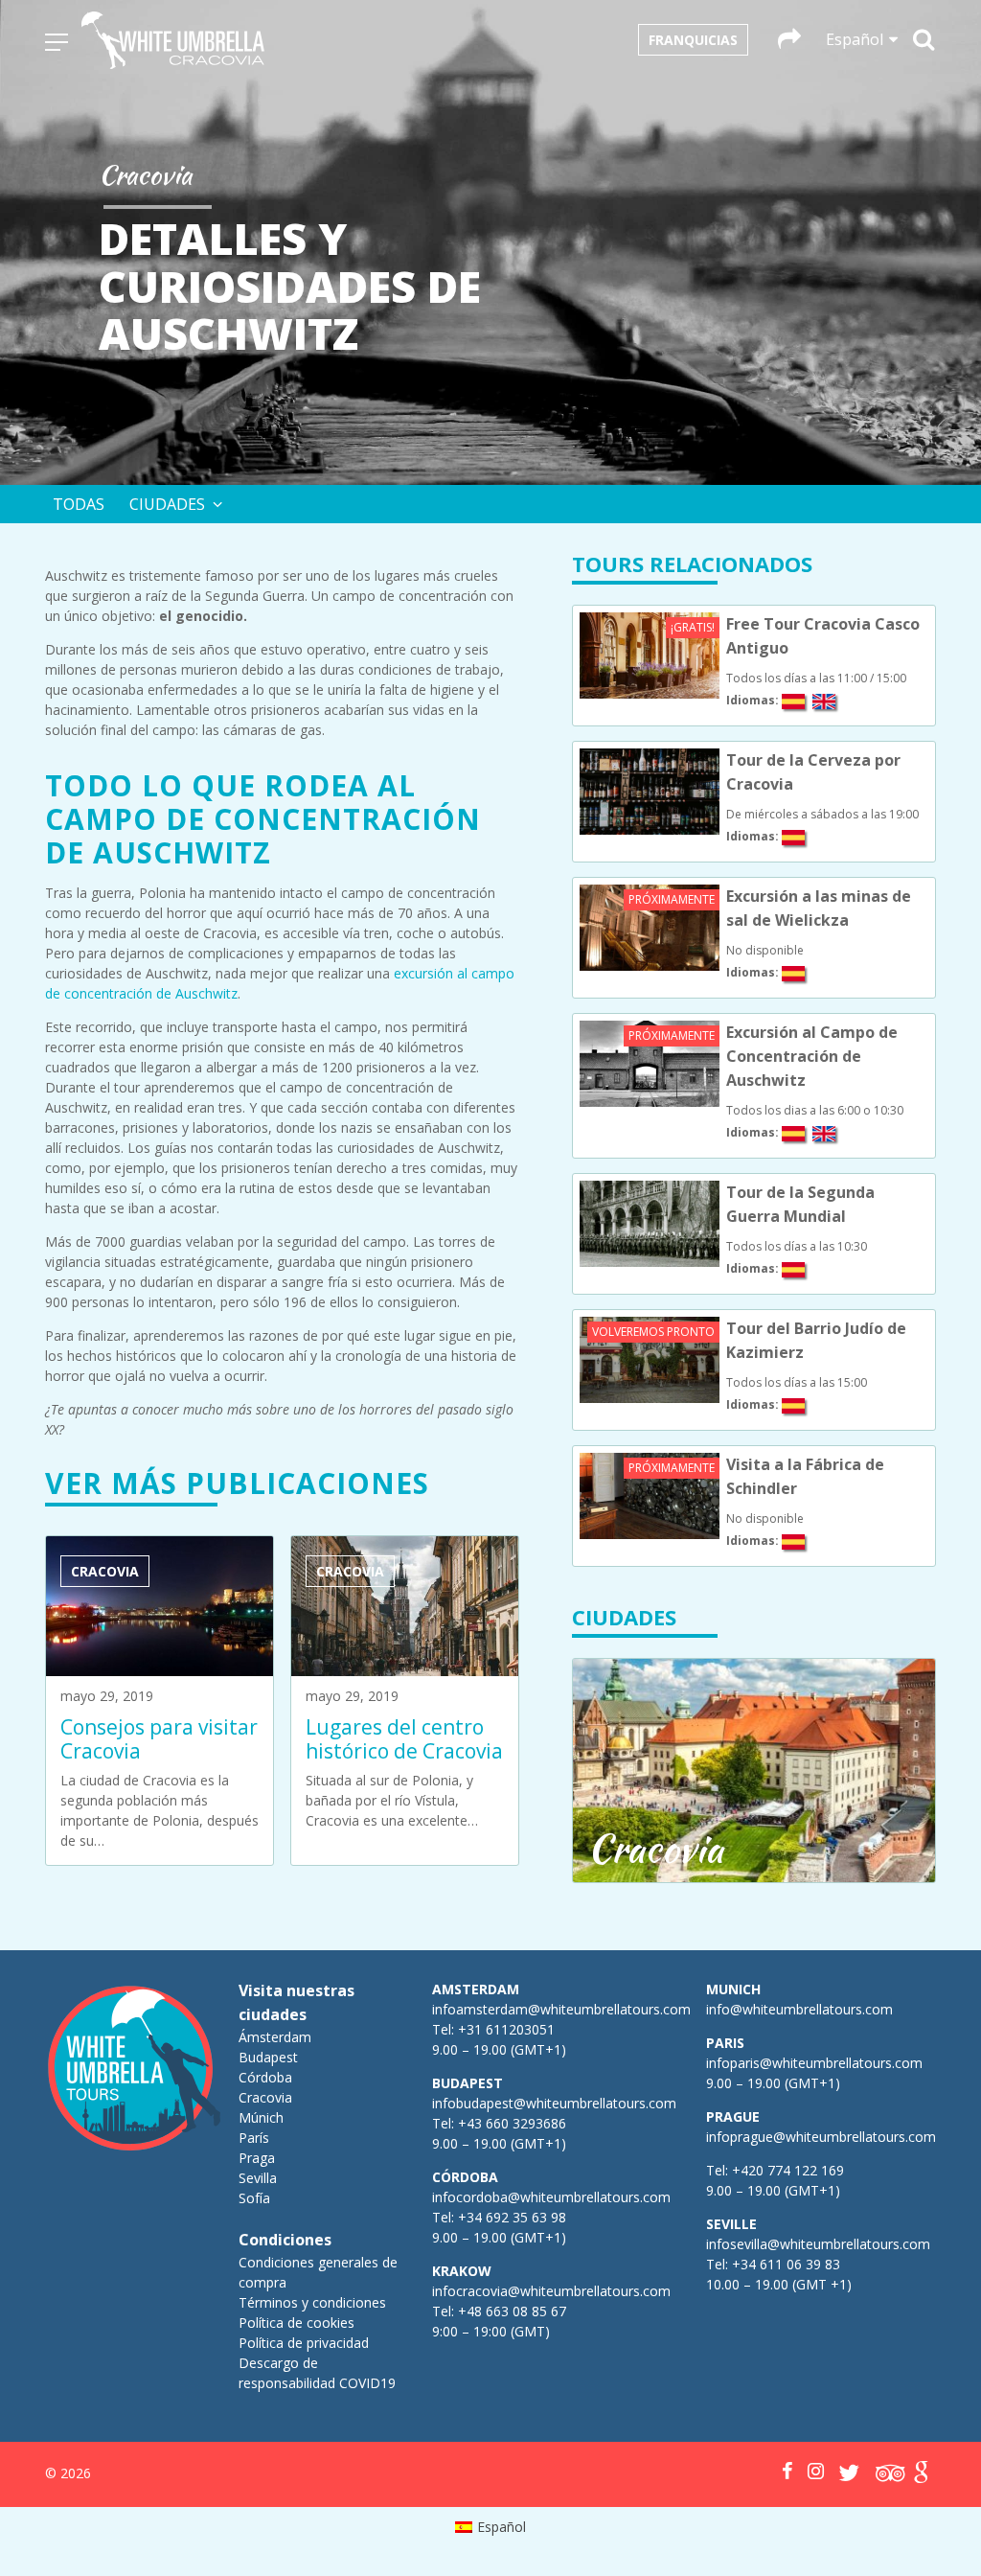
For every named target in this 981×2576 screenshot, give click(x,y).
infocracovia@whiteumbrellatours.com (551, 2291)
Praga (257, 2158)
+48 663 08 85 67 (512, 2311)
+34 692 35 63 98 (512, 2217)
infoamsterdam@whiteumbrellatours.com (561, 2009)
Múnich (261, 2117)
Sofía (254, 2198)
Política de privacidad (304, 2343)
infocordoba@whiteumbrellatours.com (551, 2197)
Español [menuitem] (502, 2527)
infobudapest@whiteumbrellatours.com (554, 2103)
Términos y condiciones (312, 2302)
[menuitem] (491, 2527)
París (254, 2138)
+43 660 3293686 (512, 2123)
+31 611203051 (506, 2029)
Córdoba (265, 2077)
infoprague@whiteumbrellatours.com (821, 2137)
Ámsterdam (275, 2037)
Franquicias (693, 40)
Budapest (268, 2057)
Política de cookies (297, 2323)
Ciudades (167, 504)
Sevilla (258, 2178)
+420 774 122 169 (786, 2170)
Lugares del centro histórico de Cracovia (404, 1739)
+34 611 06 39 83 (786, 2264)
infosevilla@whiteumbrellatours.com (818, 2244)
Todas (79, 504)
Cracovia (265, 2097)
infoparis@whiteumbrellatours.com (814, 2063)
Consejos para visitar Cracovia (159, 1739)
